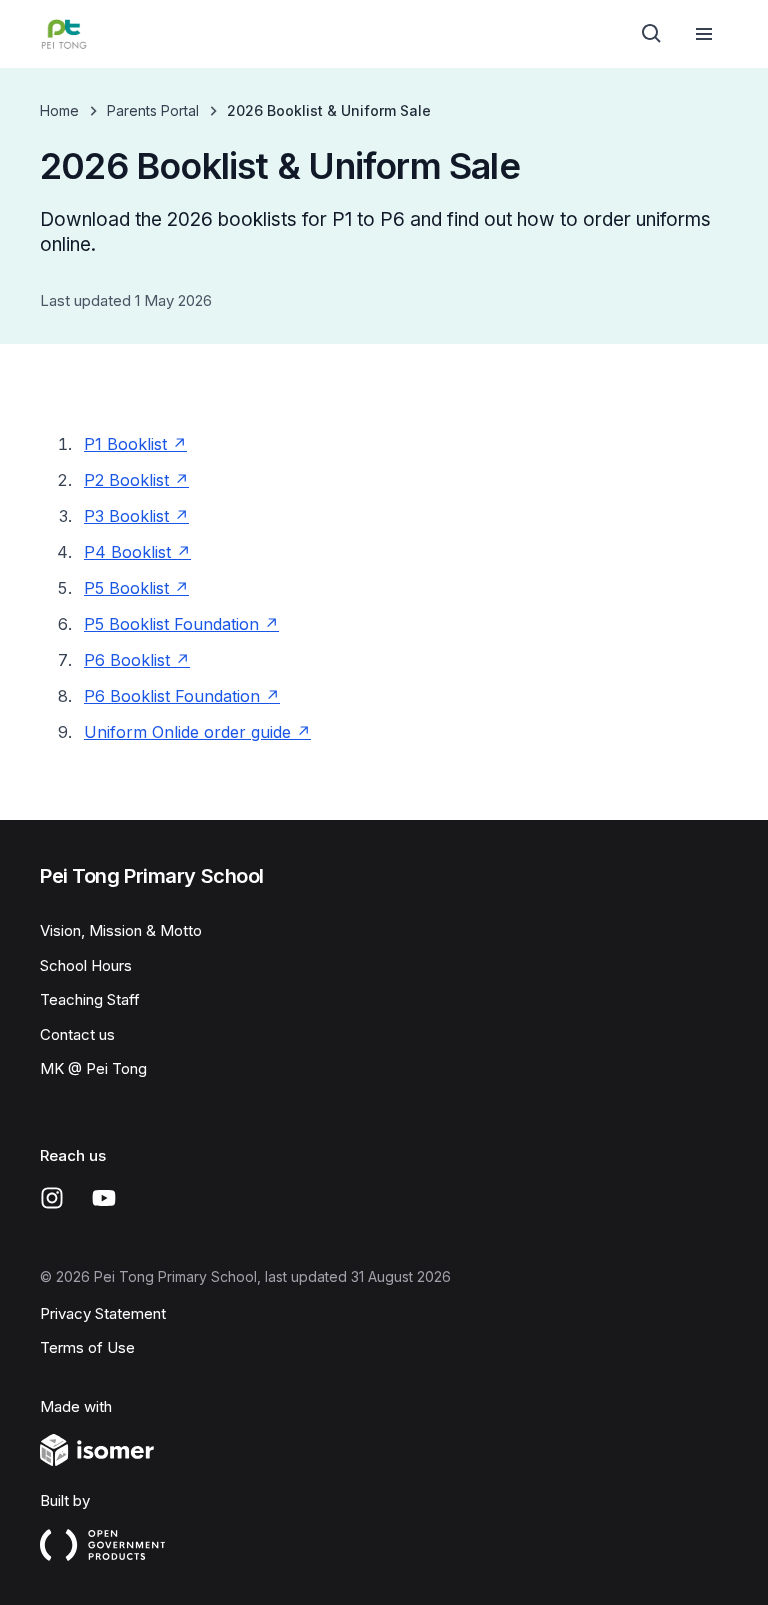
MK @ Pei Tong (93, 1068)
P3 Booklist (136, 516)
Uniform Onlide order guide (197, 732)
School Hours (86, 965)
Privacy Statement (103, 1313)
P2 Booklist (136, 480)
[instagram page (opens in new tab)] (52, 1198)
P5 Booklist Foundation (181, 624)
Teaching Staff (90, 999)
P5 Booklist (136, 588)
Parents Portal (153, 110)
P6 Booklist (137, 660)
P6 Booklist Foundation (182, 696)
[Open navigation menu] (704, 34)
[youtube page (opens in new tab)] (104, 1198)
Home (59, 110)
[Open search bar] (652, 34)
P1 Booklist (135, 444)
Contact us (77, 1034)
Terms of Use (87, 1347)
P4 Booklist (137, 552)
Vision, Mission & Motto (121, 930)
